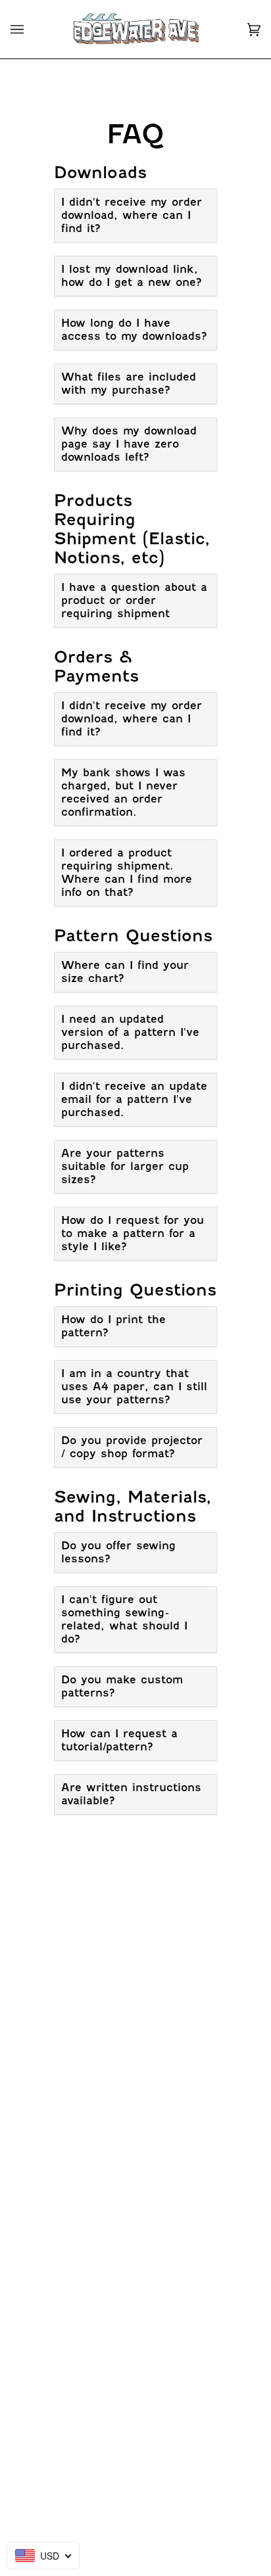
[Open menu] (30, 29)
